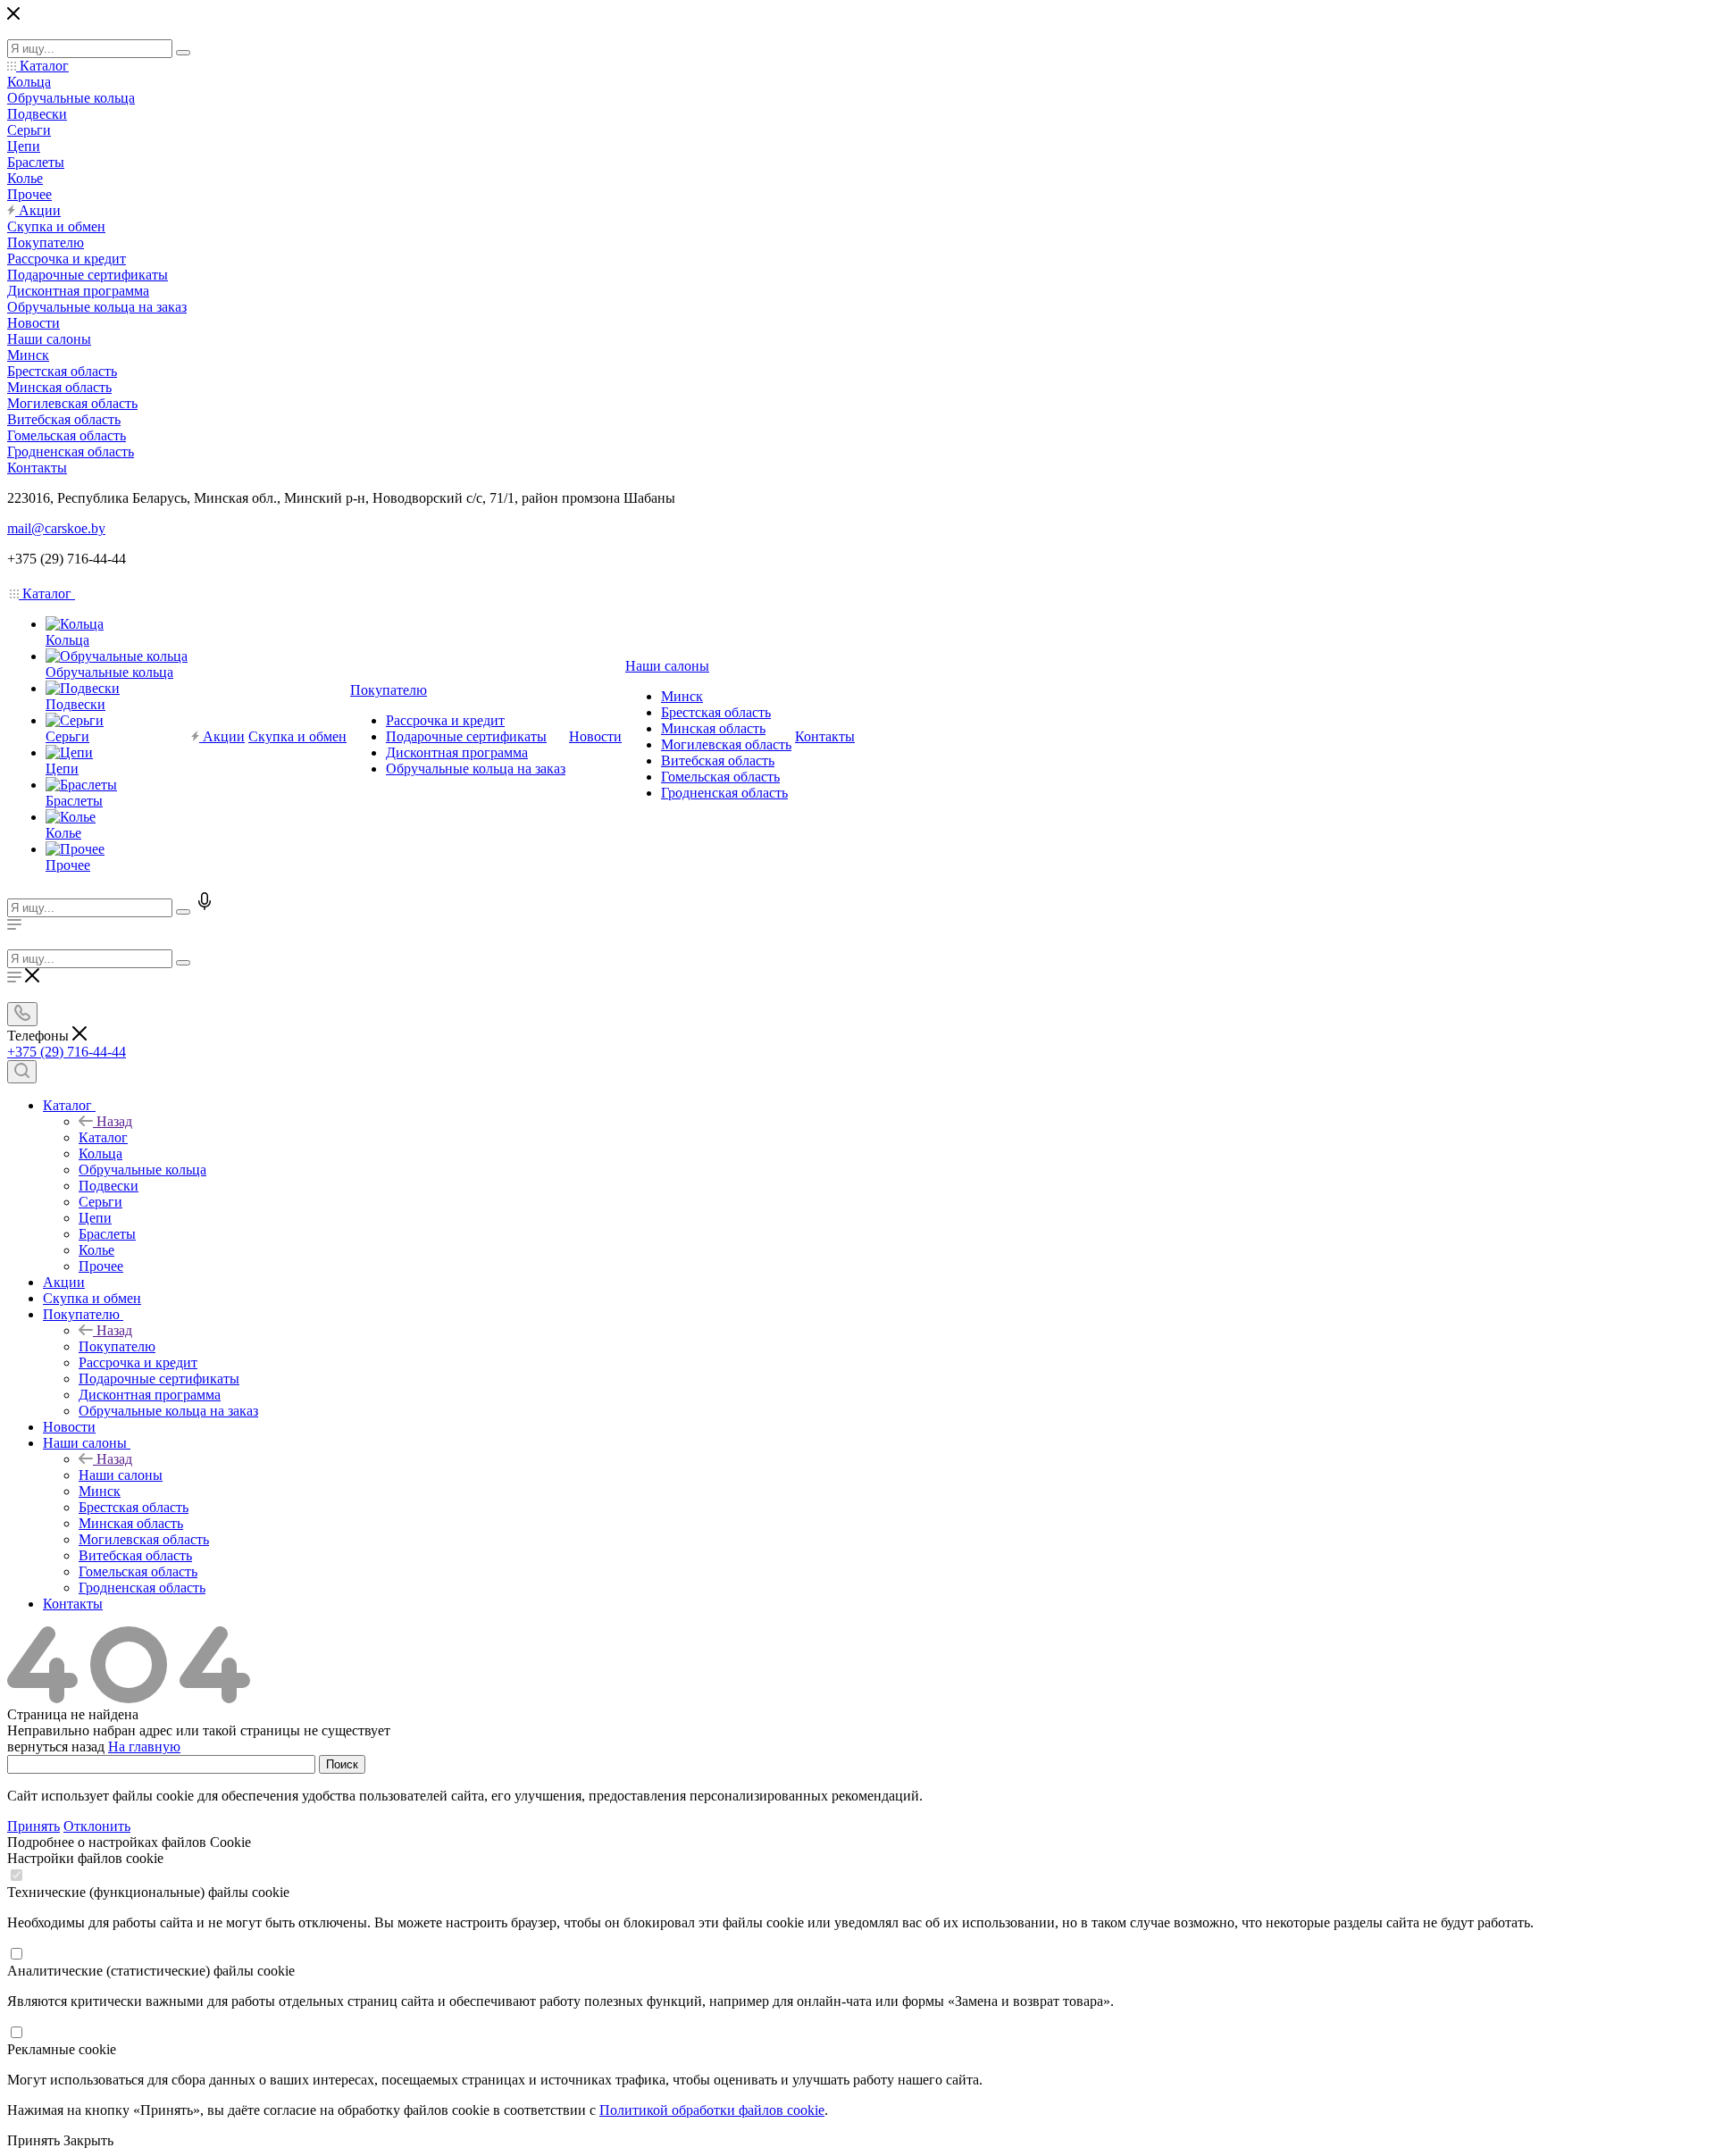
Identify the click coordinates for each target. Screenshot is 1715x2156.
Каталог (103, 1137)
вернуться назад (56, 1747)
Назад (114, 1121)
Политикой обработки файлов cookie (712, 2110)
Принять (33, 1826)
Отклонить (97, 1826)
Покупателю (117, 1346)
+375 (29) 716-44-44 (67, 1052)
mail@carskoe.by (56, 528)
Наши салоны (121, 1475)
